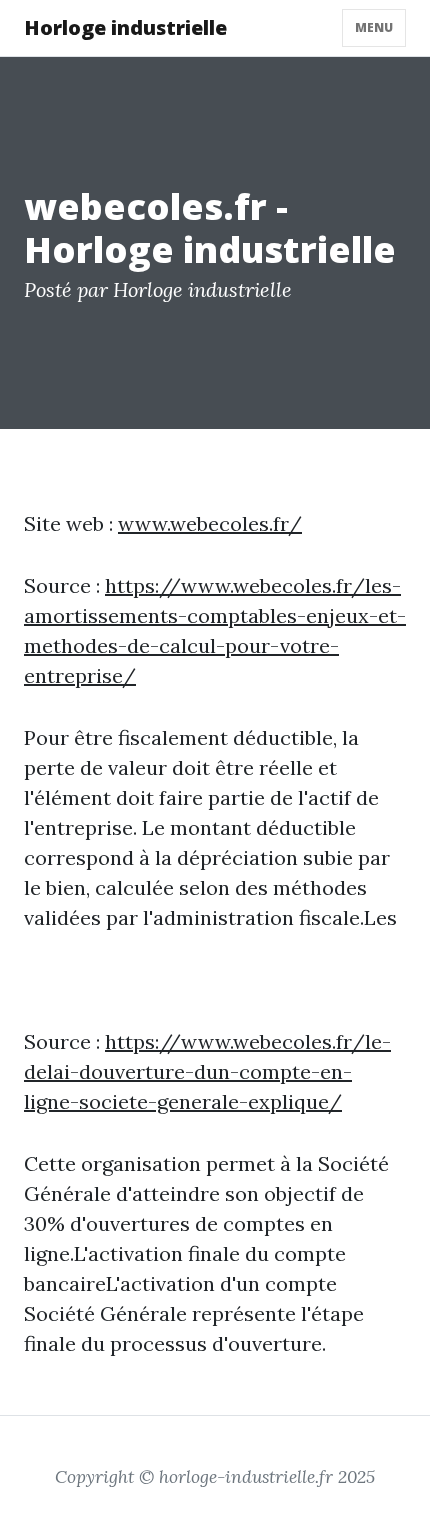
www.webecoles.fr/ (210, 523)
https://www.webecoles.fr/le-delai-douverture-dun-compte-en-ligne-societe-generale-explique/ (207, 1071)
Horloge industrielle (125, 27)
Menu (374, 27)
